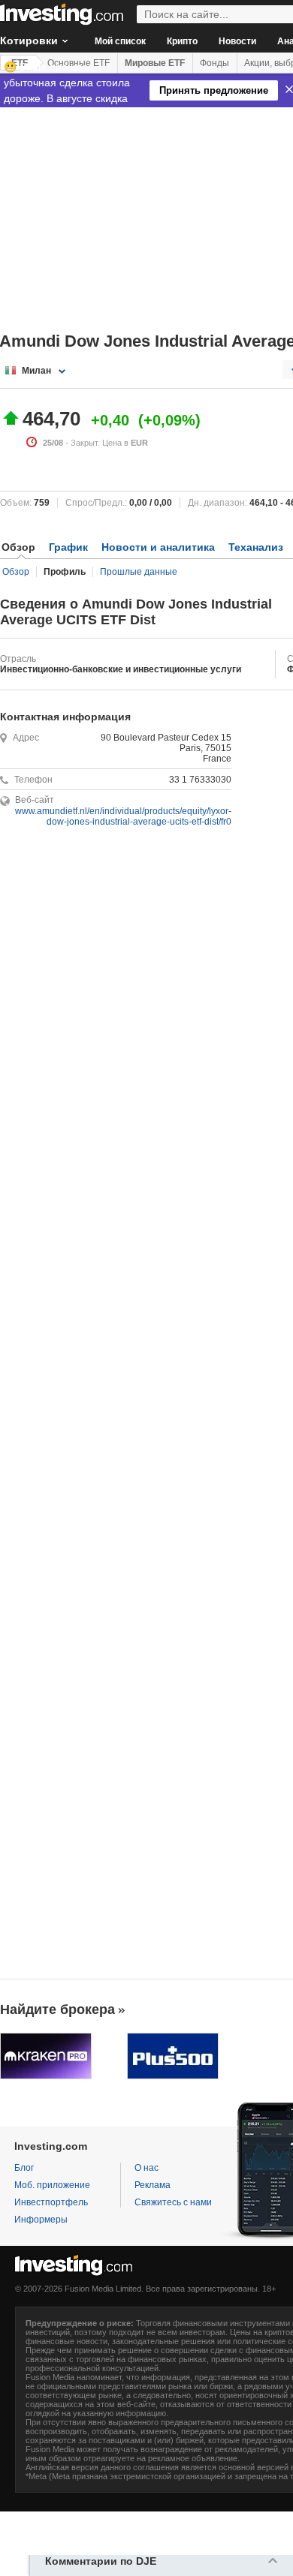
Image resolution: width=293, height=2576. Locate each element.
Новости (237, 41)
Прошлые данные (139, 572)
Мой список (120, 41)
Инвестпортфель (51, 2202)
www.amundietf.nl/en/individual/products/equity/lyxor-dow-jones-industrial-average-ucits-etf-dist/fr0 (123, 816)
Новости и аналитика (158, 547)
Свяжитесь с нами (173, 2202)
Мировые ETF (155, 63)
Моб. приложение (52, 2185)
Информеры (41, 2220)
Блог (24, 2168)
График (68, 547)
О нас (146, 2168)
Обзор (16, 572)
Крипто (182, 41)
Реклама (153, 2185)
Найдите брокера (57, 2009)
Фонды (214, 63)
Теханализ (256, 547)
